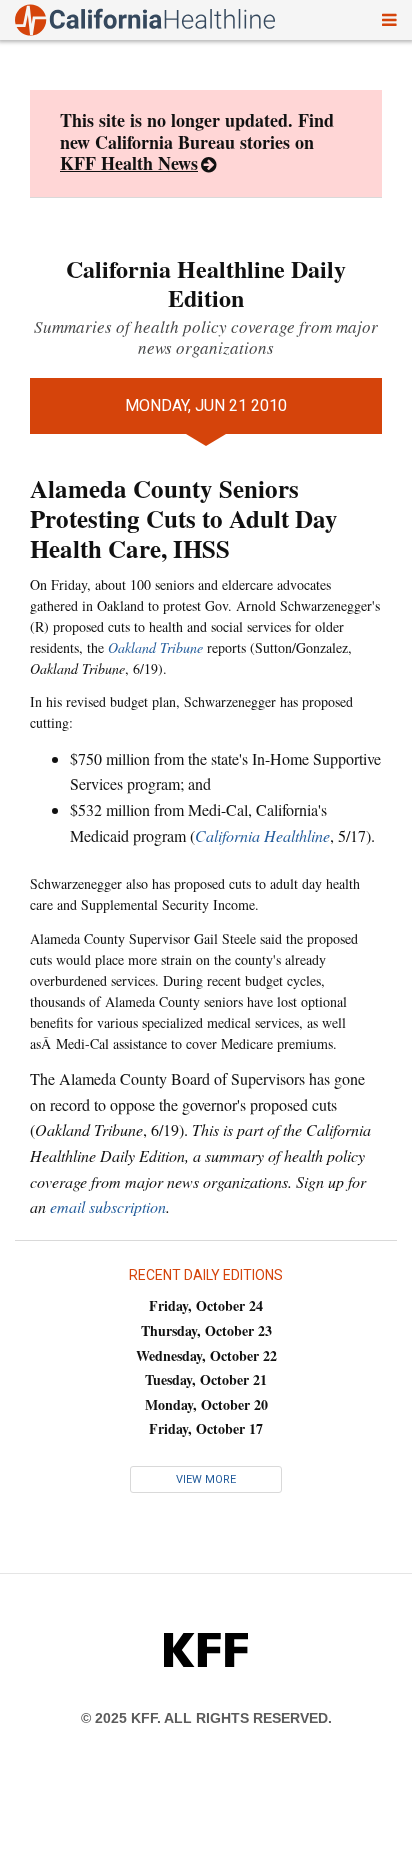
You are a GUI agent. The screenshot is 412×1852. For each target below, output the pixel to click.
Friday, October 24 (206, 1305)
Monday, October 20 (206, 1404)
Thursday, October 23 (206, 1330)
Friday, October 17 (206, 1428)
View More (206, 1479)
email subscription (108, 1206)
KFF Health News (129, 163)
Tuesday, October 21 (206, 1379)
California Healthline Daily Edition (206, 283)
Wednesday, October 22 (206, 1355)
